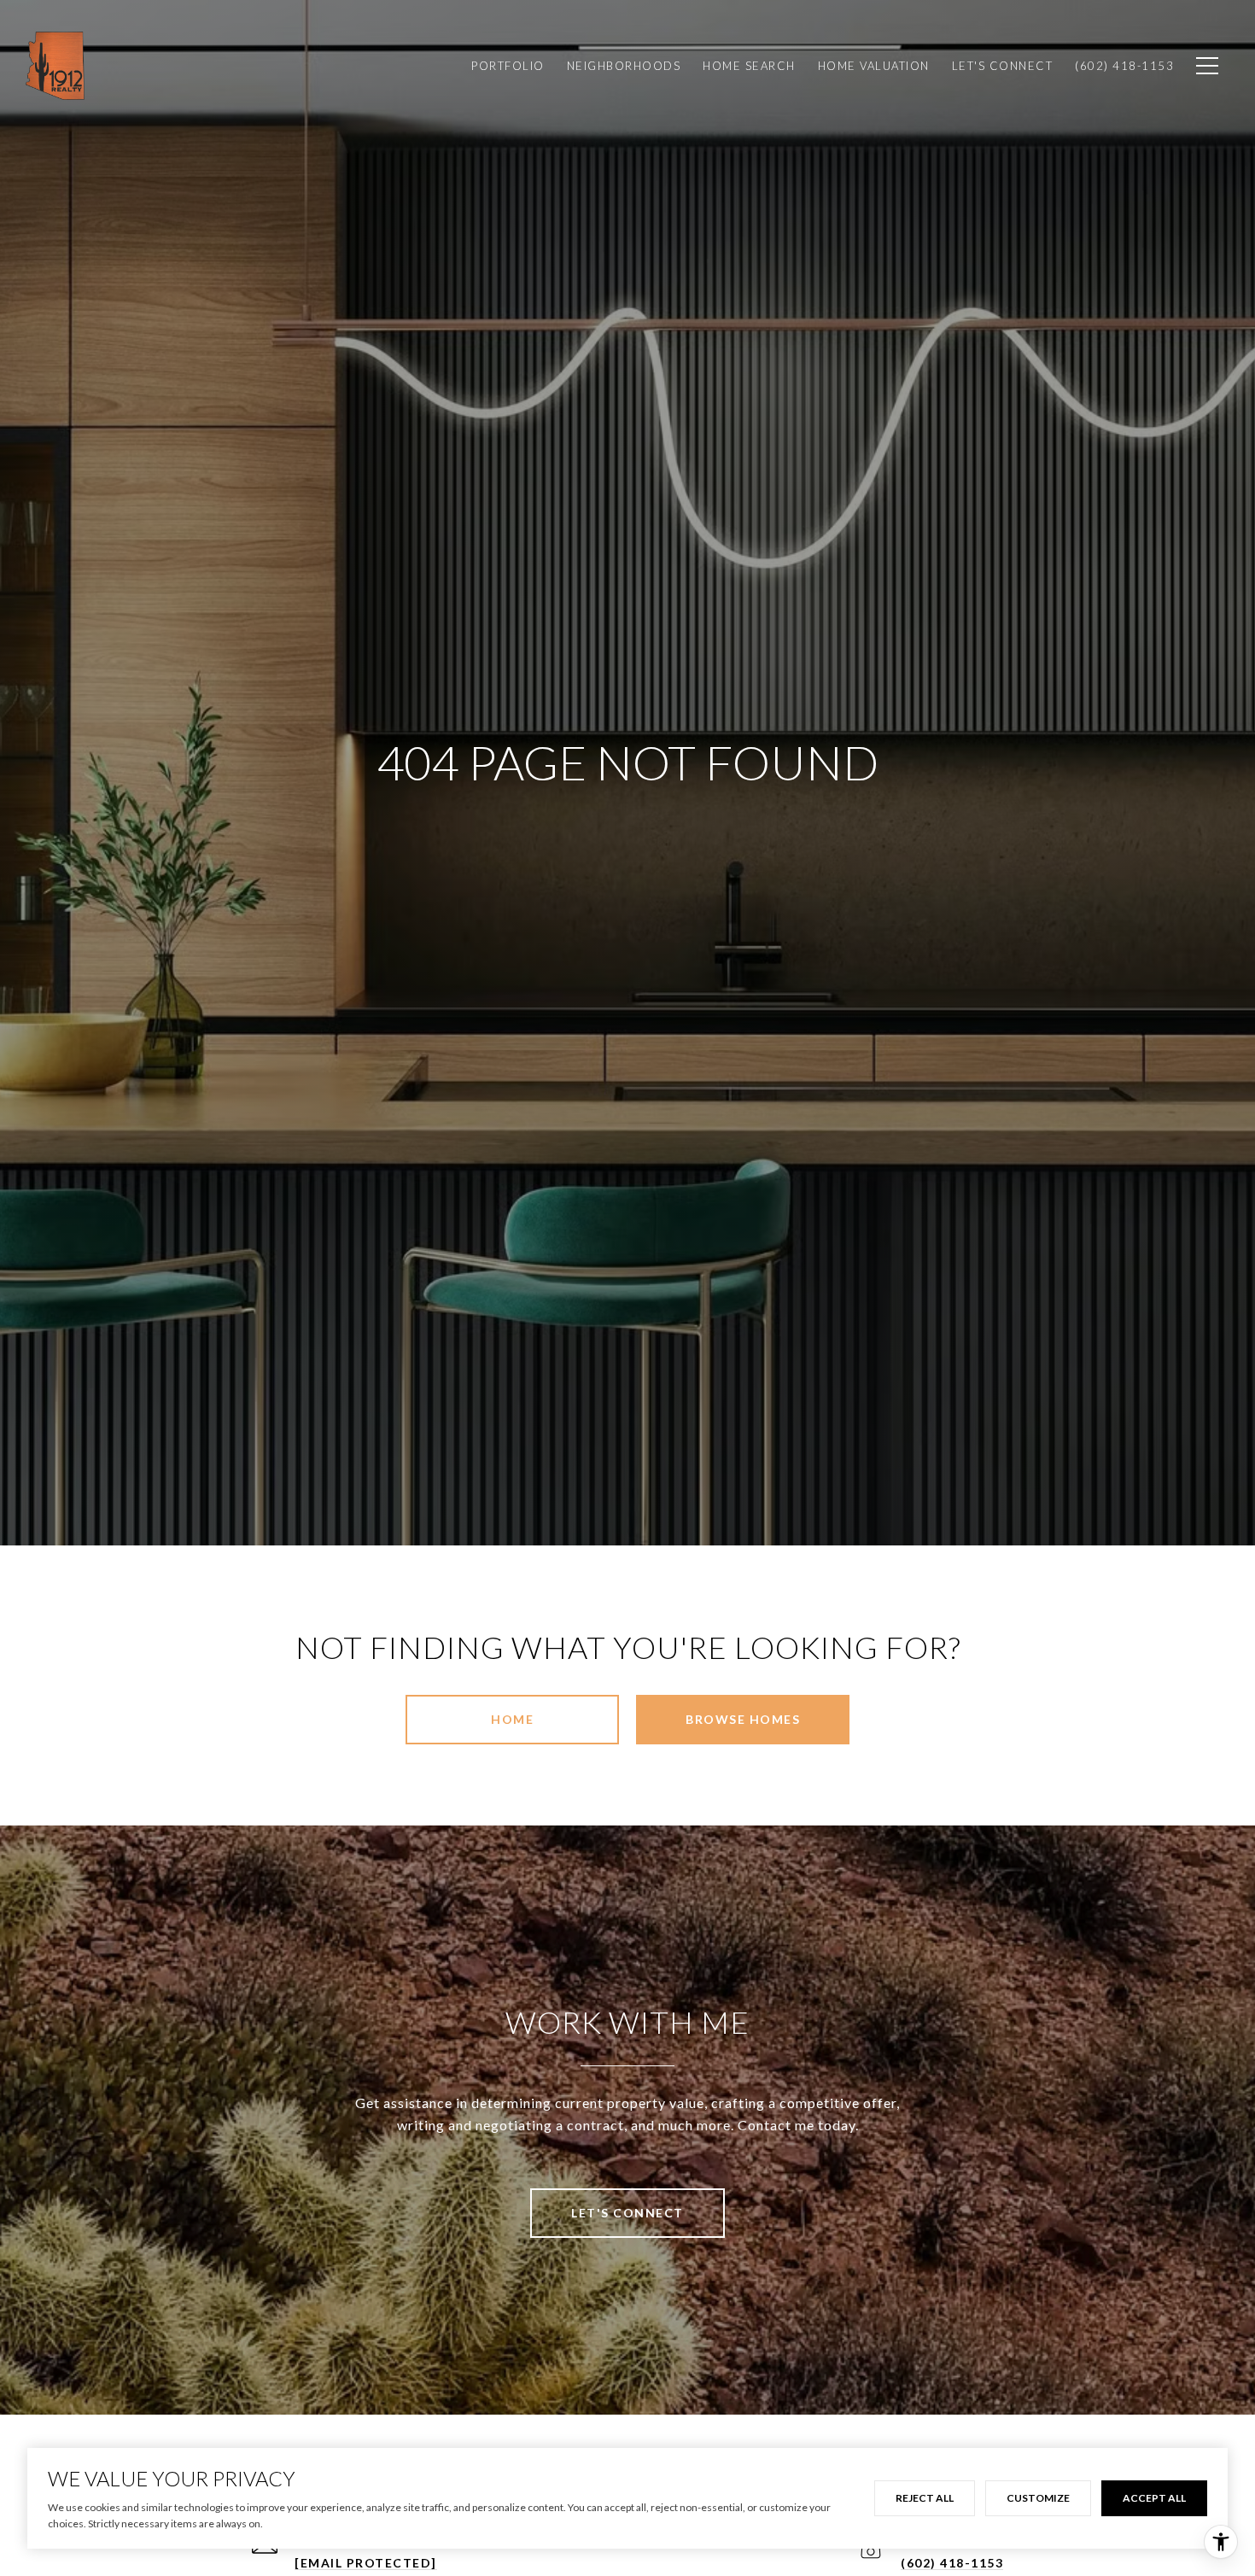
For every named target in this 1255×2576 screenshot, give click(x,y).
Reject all (925, 2498)
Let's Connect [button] (627, 2213)
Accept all (1154, 2498)
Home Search (749, 66)
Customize (1038, 2498)
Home (512, 1719)
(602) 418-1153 (952, 2563)
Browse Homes (743, 1719)
